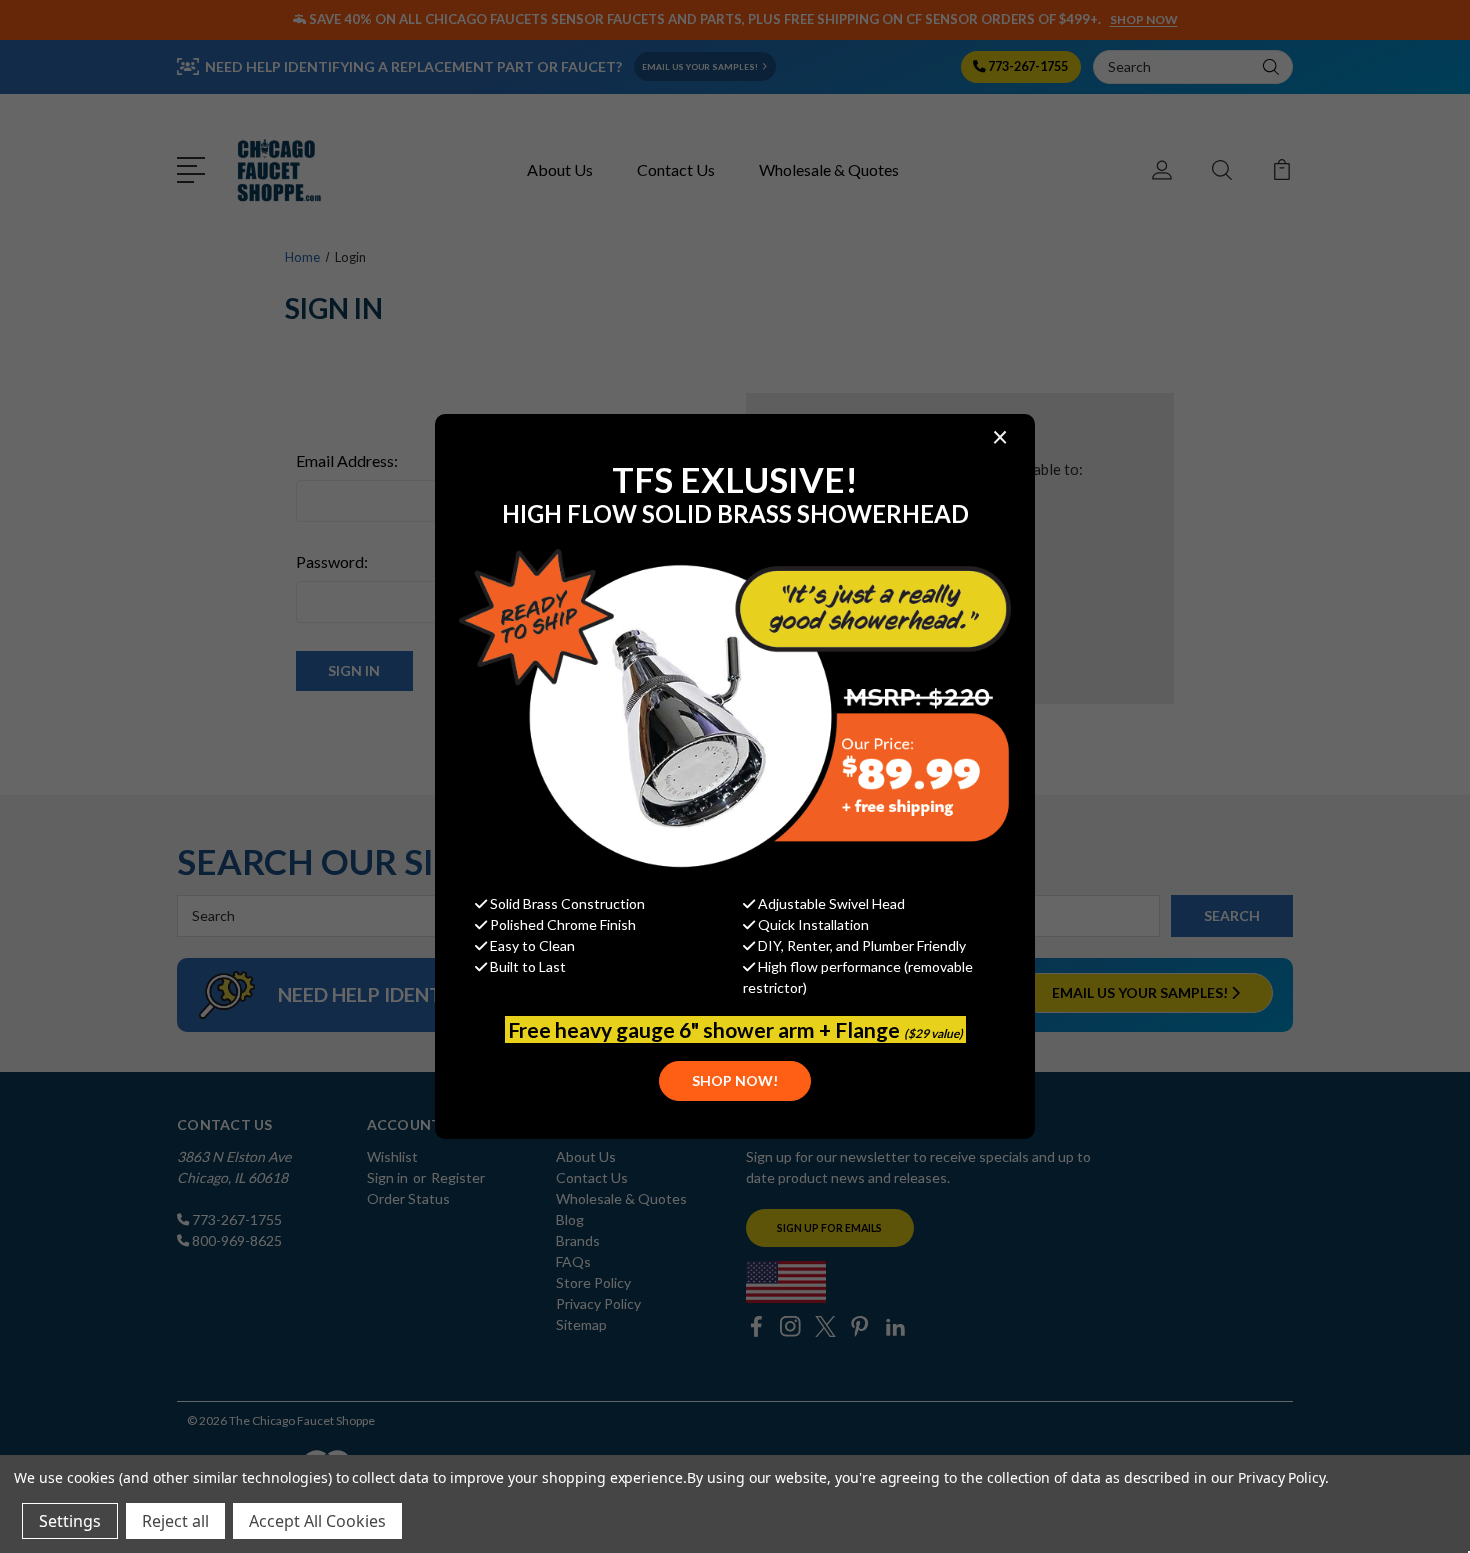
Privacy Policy (1281, 1477)
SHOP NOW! (735, 1080)
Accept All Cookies (317, 1521)
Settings (70, 1521)
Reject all (175, 1521)
